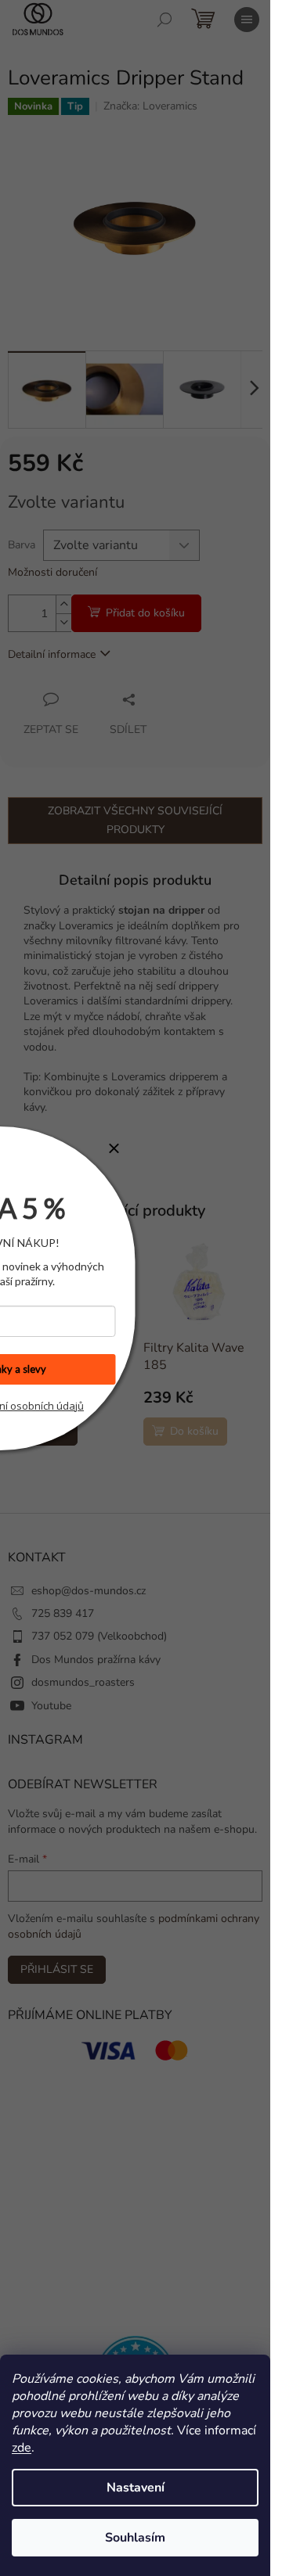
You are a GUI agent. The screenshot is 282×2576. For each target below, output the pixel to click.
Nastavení (136, 2488)
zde (22, 2448)
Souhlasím (135, 2538)
